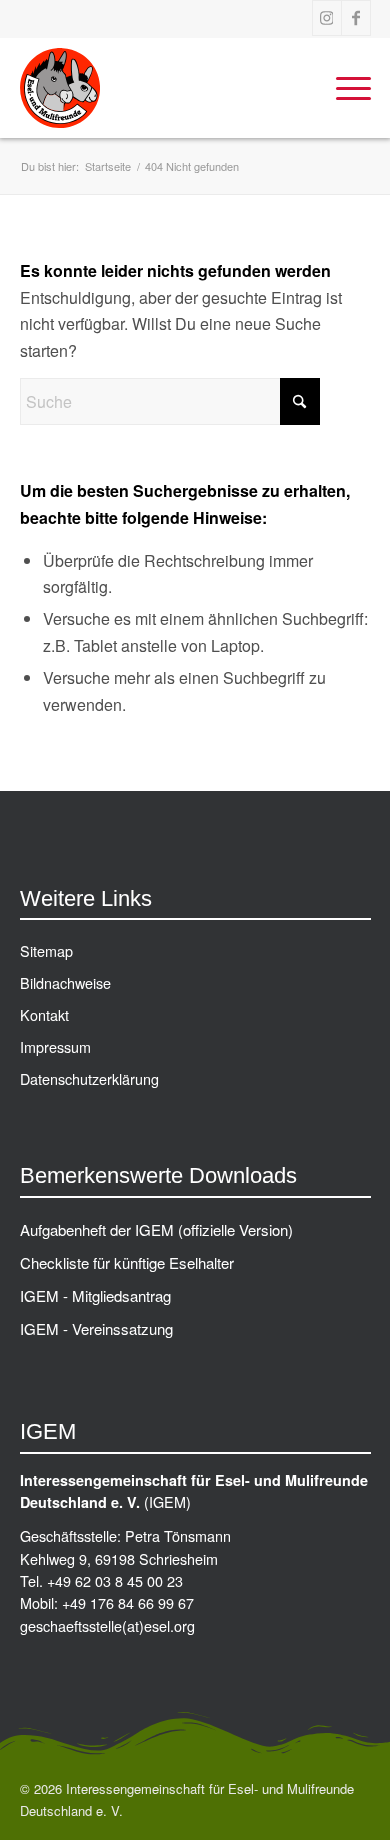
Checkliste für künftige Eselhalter (127, 1262)
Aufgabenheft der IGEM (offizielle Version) (156, 1229)
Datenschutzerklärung (89, 1078)
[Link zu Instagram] (327, 18)
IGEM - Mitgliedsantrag (95, 1295)
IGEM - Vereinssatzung (96, 1328)
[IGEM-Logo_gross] (160, 88)
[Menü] (343, 88)
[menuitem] (343, 88)
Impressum (55, 1046)
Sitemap (46, 950)
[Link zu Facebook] (356, 18)
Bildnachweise (65, 982)
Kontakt (44, 1014)
